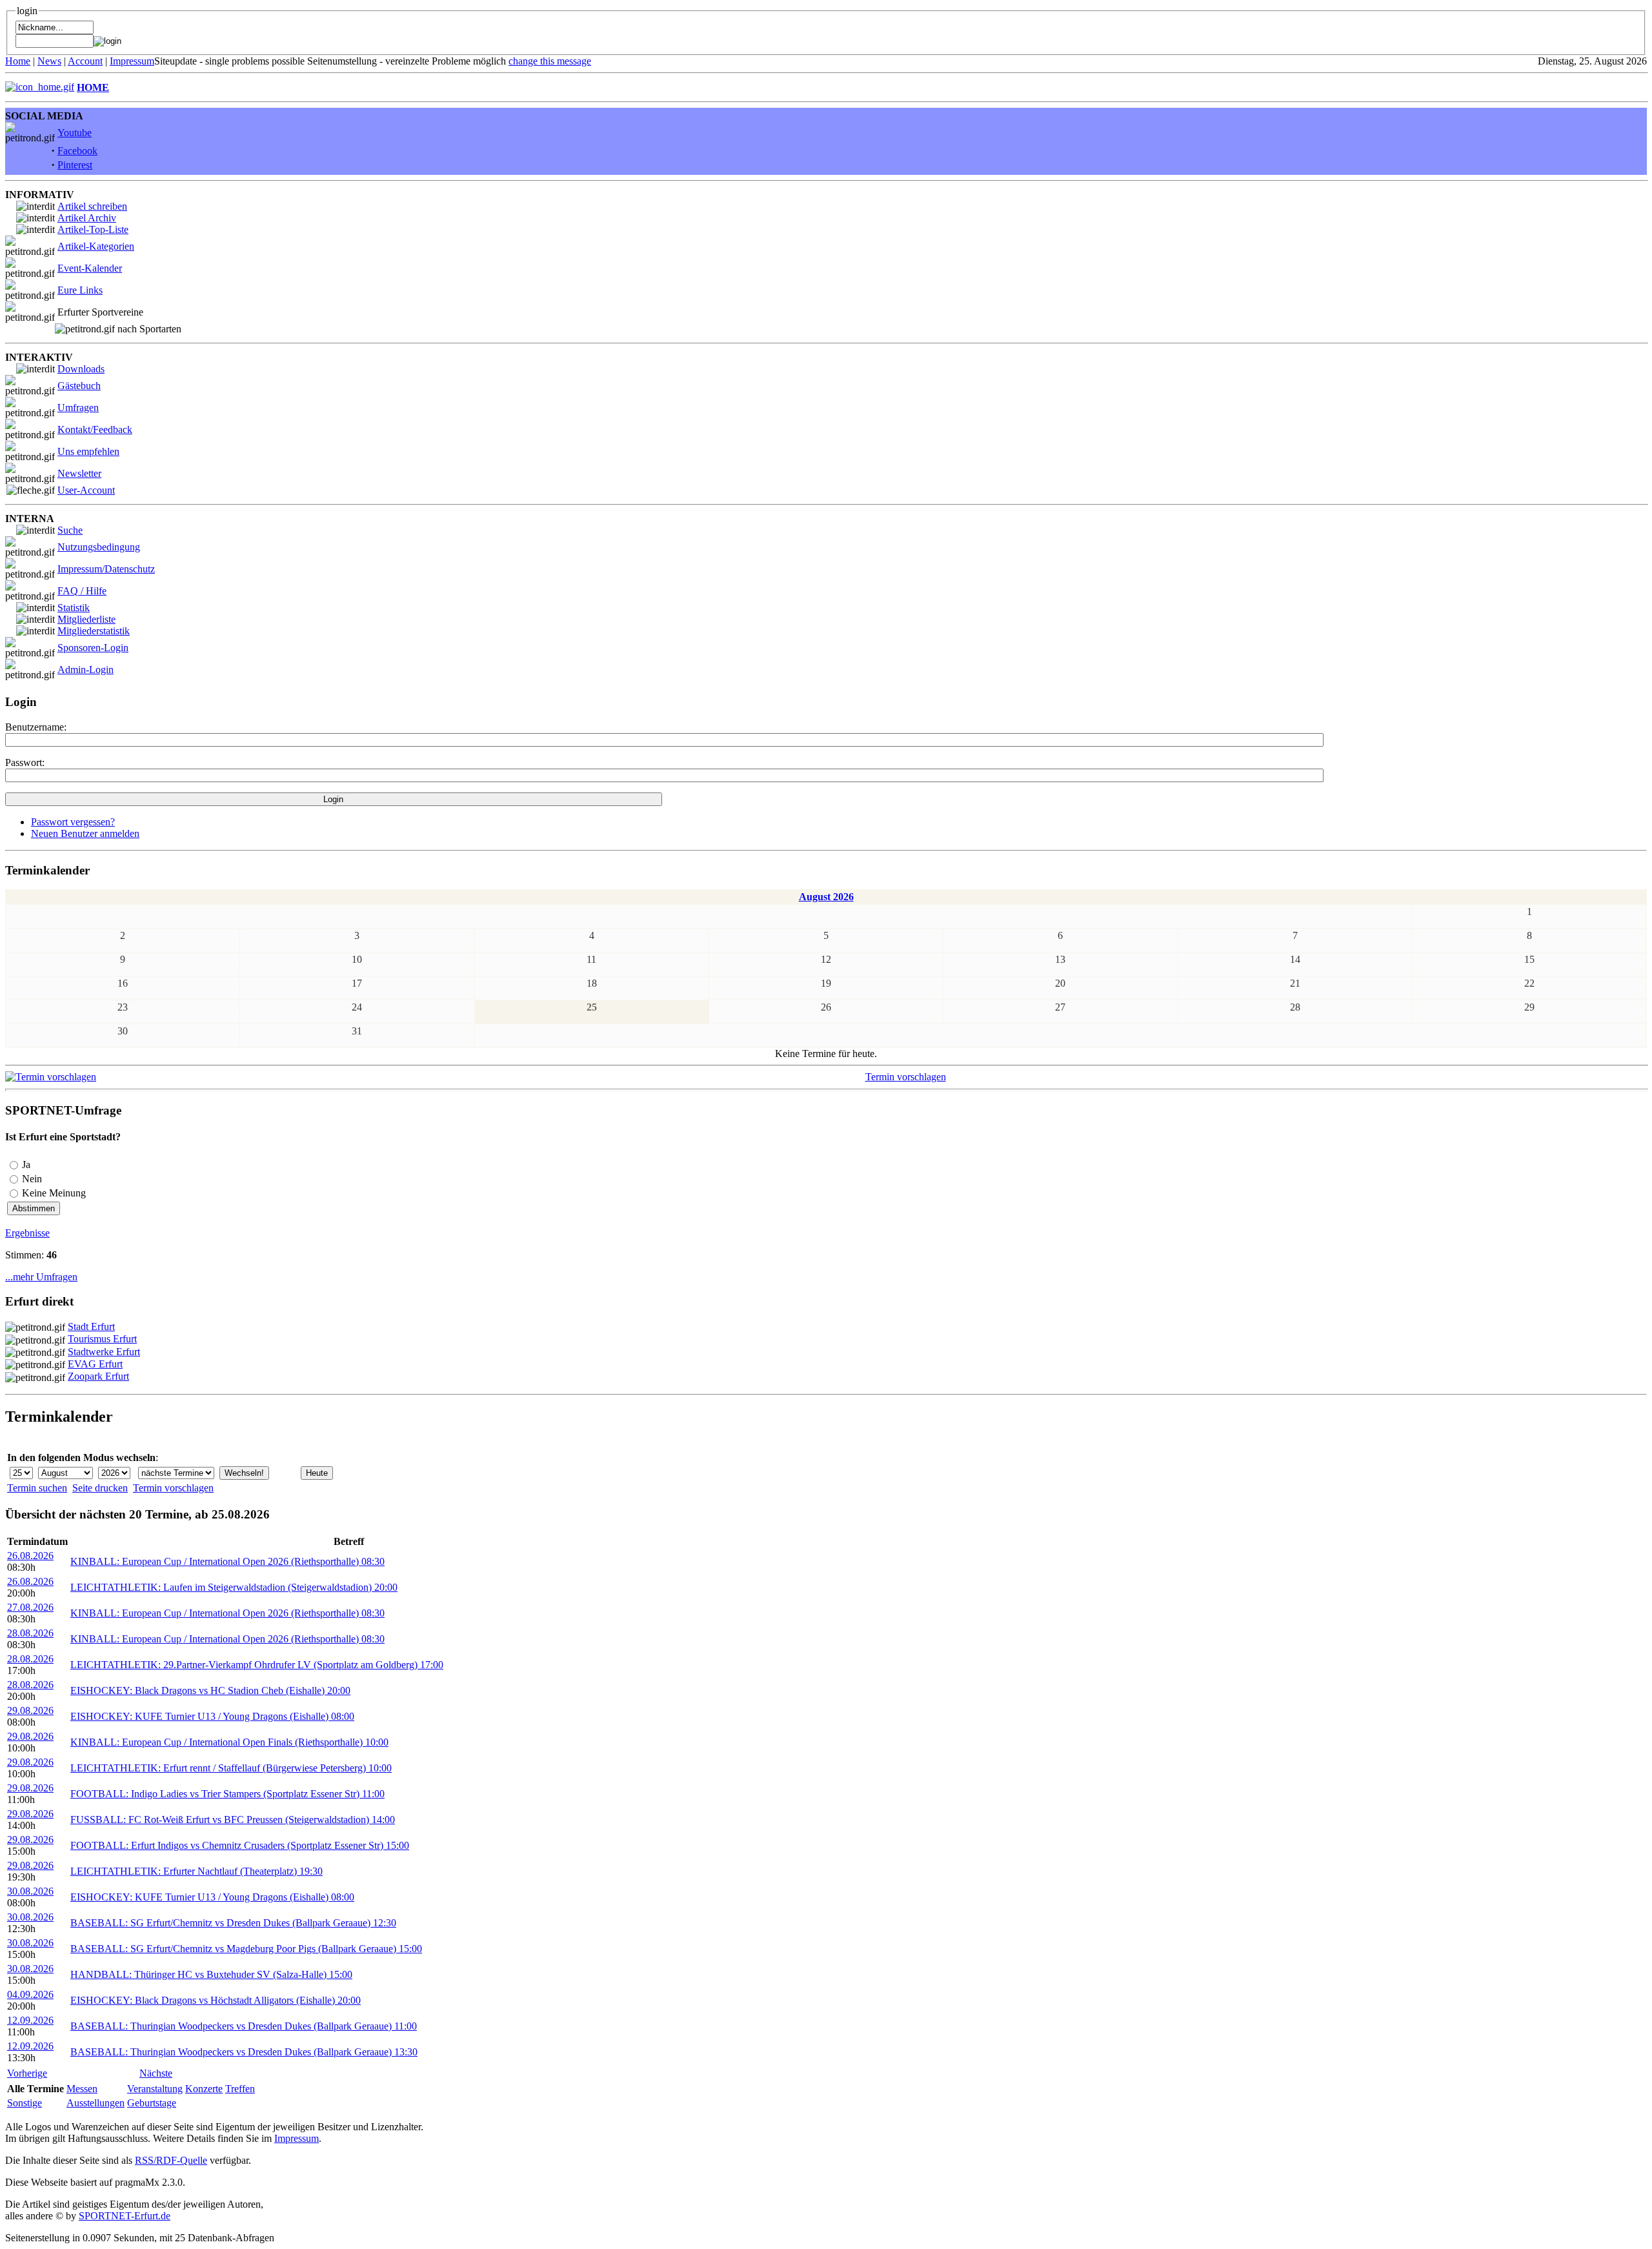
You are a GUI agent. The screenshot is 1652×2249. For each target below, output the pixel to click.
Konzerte (204, 2089)
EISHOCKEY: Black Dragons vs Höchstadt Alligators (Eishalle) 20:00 (216, 2000)
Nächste (156, 2073)
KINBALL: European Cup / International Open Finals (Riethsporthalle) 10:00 (229, 1742)
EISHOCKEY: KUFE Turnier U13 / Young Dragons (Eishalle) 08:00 (212, 1716)
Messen (82, 2089)
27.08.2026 (30, 1607)
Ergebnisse (27, 1233)
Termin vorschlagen (906, 1077)
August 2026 (826, 897)
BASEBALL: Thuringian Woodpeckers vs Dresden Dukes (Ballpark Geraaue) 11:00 (244, 2026)
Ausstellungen (96, 2103)
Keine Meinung (54, 1193)
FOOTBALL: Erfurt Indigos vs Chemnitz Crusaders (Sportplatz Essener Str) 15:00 (240, 1845)
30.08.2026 (30, 1891)
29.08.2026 (30, 1710)
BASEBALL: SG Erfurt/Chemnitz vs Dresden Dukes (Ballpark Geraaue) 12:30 (233, 1923)
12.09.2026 (30, 2020)
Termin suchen (37, 1488)
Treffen (240, 2089)
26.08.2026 (30, 1556)
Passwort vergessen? (73, 822)
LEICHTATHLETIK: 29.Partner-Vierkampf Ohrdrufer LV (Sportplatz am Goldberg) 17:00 (257, 1665)
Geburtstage (152, 2103)
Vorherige (27, 2073)
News (49, 61)
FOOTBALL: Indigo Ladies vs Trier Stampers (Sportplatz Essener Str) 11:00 (227, 1794)
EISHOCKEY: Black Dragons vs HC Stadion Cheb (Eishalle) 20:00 (210, 1690)
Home (18, 61)
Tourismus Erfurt (102, 1339)
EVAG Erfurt (95, 1364)
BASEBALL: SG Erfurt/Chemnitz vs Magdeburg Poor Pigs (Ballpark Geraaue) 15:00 (246, 1949)
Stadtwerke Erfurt (104, 1352)
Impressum (132, 61)
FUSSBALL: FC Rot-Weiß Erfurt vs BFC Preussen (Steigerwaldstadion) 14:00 (233, 1820)
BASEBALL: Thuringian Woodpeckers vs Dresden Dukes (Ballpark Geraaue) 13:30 (244, 2052)
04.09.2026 (30, 1994)
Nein (32, 1179)
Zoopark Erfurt (98, 1376)
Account (85, 61)
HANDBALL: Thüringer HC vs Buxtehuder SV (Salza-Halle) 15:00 (211, 1974)
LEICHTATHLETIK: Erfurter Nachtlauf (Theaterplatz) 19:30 (196, 1871)
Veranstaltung (155, 2089)
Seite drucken (100, 1488)
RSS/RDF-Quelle (171, 2160)
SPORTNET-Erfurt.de (125, 2216)
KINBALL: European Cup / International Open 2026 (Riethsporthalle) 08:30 (227, 1561)
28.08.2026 (30, 1633)
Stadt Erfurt (91, 1326)
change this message (550, 61)
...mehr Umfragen (41, 1277)
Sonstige (25, 2103)
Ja (26, 1165)
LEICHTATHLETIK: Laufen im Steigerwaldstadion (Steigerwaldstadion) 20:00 (234, 1587)
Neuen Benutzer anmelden (85, 833)
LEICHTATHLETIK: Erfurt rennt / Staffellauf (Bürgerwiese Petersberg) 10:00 (231, 1768)
